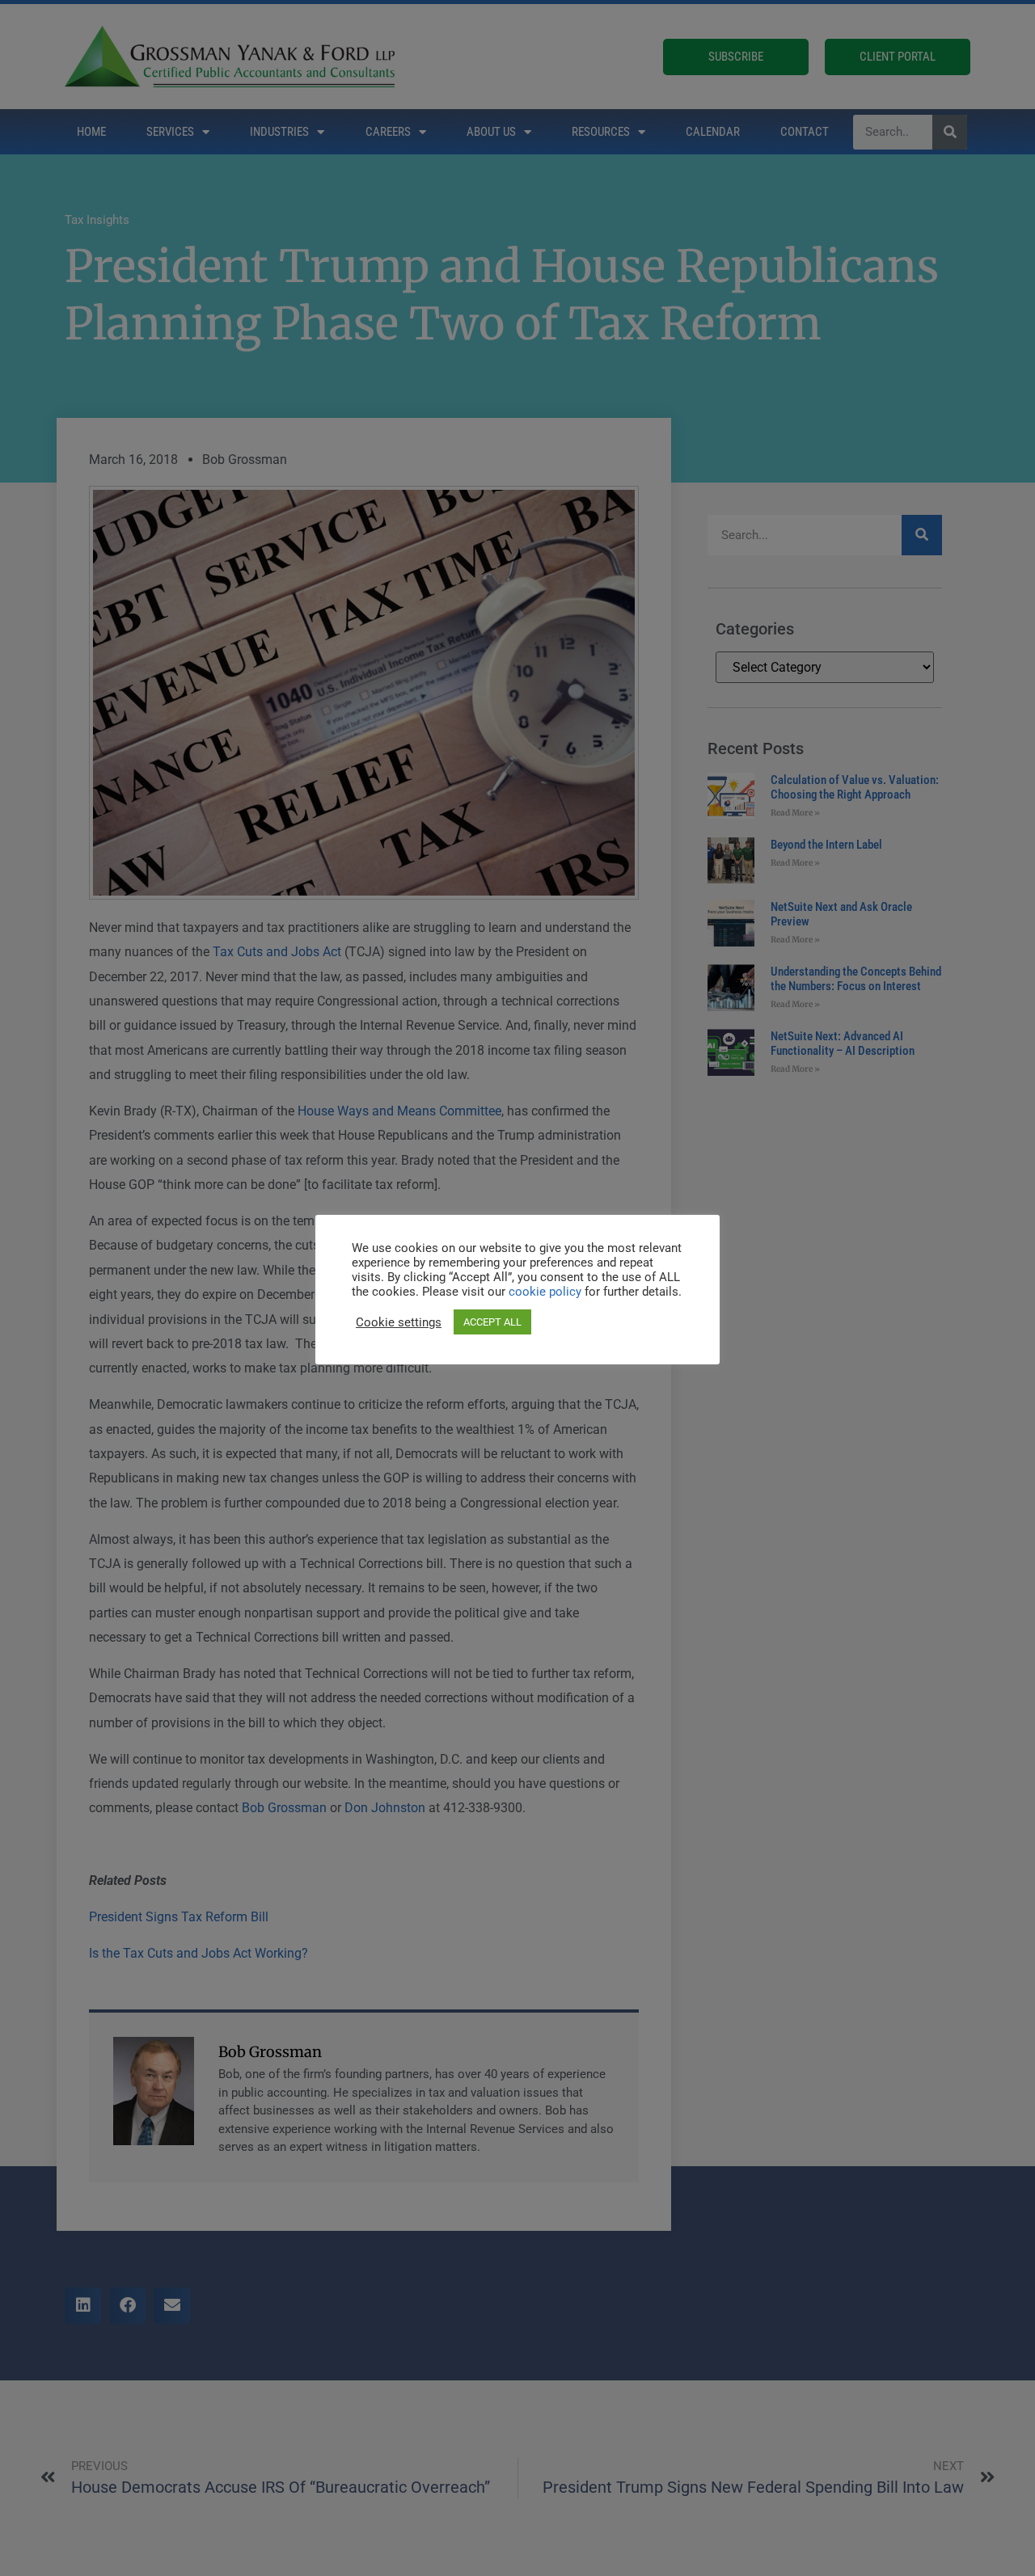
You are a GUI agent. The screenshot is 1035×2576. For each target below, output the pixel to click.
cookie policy (547, 1292)
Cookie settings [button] (399, 1322)
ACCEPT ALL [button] (492, 1322)
